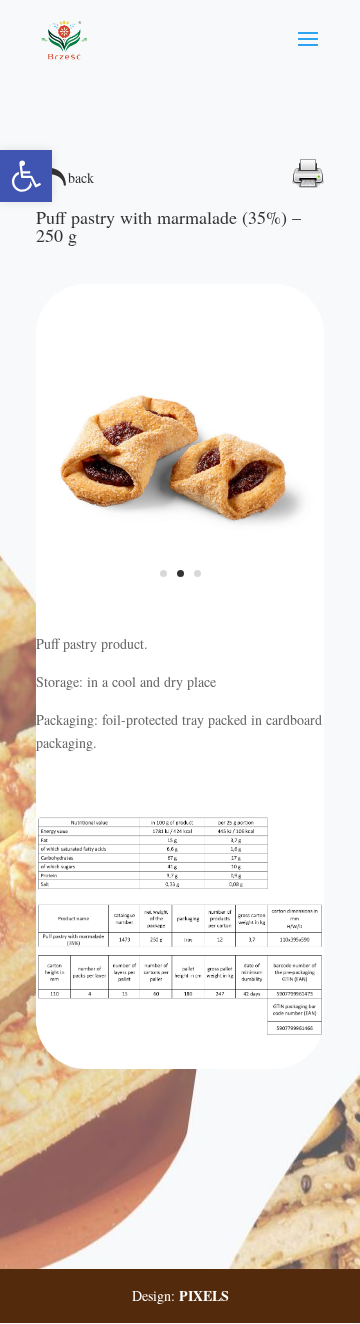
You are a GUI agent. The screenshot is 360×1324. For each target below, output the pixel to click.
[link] (26, 176)
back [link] (81, 177)
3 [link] (197, 573)
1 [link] (163, 573)
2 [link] (180, 573)
